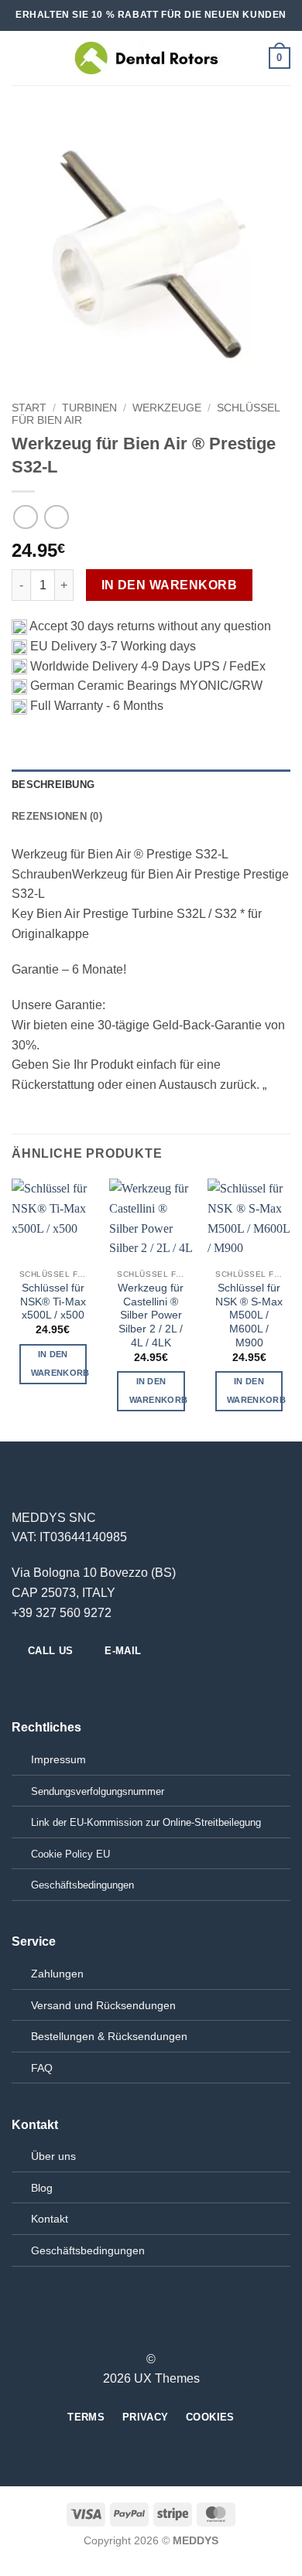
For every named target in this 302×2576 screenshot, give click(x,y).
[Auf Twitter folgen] (59, 1684)
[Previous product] (56, 517)
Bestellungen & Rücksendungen (109, 2036)
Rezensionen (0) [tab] (57, 816)
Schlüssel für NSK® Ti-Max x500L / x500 (53, 1302)
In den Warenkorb (169, 585)
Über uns (53, 2156)
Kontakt (50, 2219)
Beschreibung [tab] (53, 785)
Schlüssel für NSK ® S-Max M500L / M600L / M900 (249, 1315)
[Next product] (25, 517)
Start (29, 408)
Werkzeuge (167, 408)
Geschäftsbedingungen (88, 2250)
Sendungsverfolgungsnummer (98, 1791)
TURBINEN (89, 408)
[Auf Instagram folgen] (40, 1684)
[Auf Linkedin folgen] (77, 1684)
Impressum (58, 1759)
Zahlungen (57, 1974)
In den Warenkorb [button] (59, 1363)
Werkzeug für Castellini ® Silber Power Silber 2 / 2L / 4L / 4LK (151, 1315)
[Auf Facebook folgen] (21, 1684)
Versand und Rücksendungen (103, 2005)
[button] (21, 58)
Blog (42, 2188)
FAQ (42, 2068)
